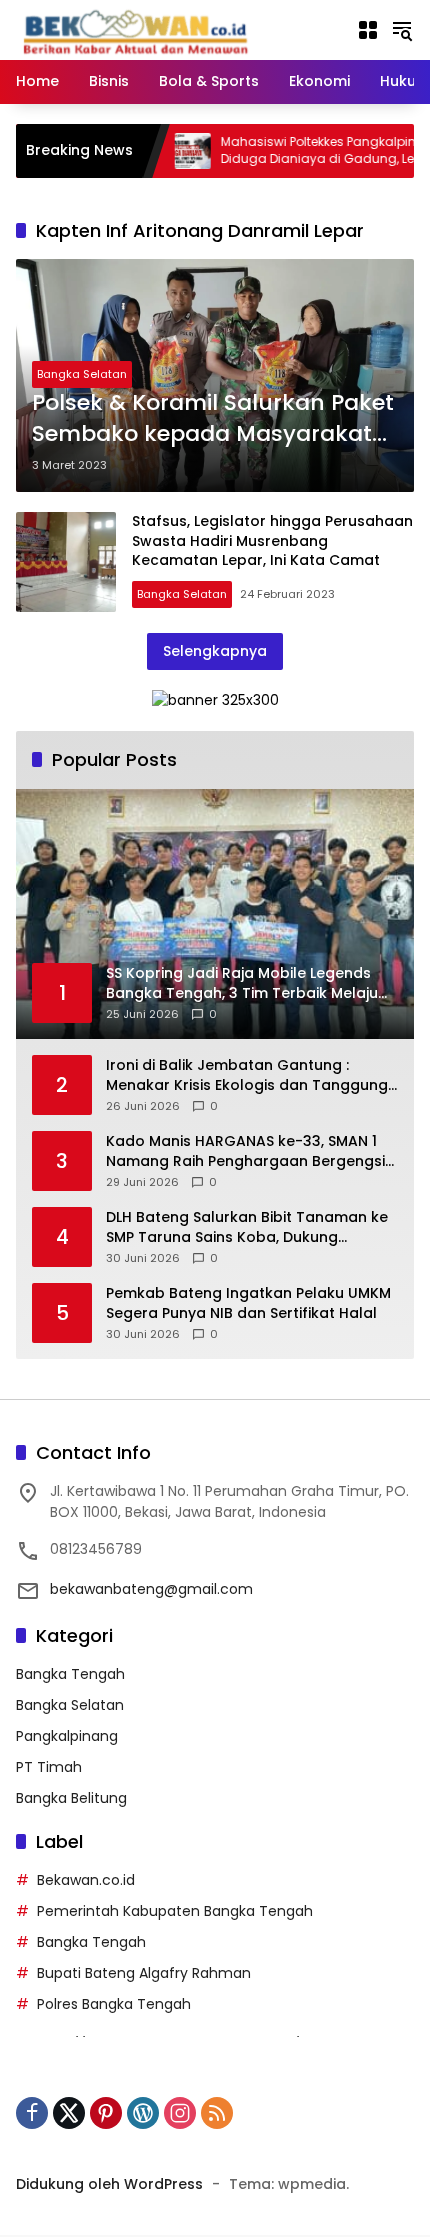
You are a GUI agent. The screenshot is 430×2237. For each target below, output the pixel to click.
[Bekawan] (141, 29)
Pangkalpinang (67, 1736)
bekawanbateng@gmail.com (151, 1589)
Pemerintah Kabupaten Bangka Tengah (175, 1911)
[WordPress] (143, 2113)
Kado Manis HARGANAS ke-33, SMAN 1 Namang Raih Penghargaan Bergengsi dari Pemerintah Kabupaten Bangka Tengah (245, 1151)
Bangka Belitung (71, 1798)
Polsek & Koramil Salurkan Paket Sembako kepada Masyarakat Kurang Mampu (213, 419)
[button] (402, 30)
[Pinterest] (106, 2113)
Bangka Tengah (70, 1674)
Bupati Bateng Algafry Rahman (144, 1973)
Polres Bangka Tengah (114, 2004)
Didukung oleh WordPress (109, 2184)
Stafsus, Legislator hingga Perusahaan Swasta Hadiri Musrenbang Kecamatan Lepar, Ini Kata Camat (272, 540)
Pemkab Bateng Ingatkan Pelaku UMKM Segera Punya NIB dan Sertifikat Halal (248, 1303)
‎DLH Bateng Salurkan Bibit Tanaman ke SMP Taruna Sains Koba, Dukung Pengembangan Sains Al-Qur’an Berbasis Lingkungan (247, 1227)
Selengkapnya (215, 651)
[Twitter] (69, 2113)
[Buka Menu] (368, 30)
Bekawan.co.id (86, 1880)
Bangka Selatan (82, 374)
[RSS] (217, 2113)
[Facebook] (32, 2113)
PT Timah (49, 1767)
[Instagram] (180, 2113)
